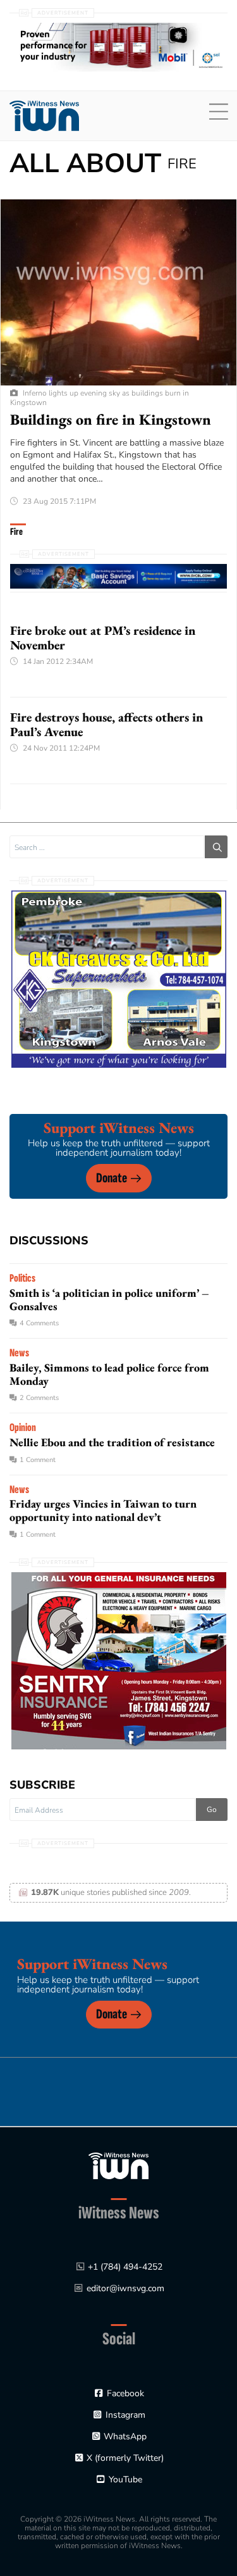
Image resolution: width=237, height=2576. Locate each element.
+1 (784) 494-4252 (125, 2267)
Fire (16, 532)
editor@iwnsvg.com (125, 2288)
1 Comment (38, 1460)
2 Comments (39, 1398)
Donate (112, 1178)
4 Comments (39, 1323)
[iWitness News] (118, 2165)
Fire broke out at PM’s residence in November (103, 638)
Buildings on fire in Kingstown (111, 419)
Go (212, 1810)
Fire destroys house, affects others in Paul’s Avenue (106, 724)
